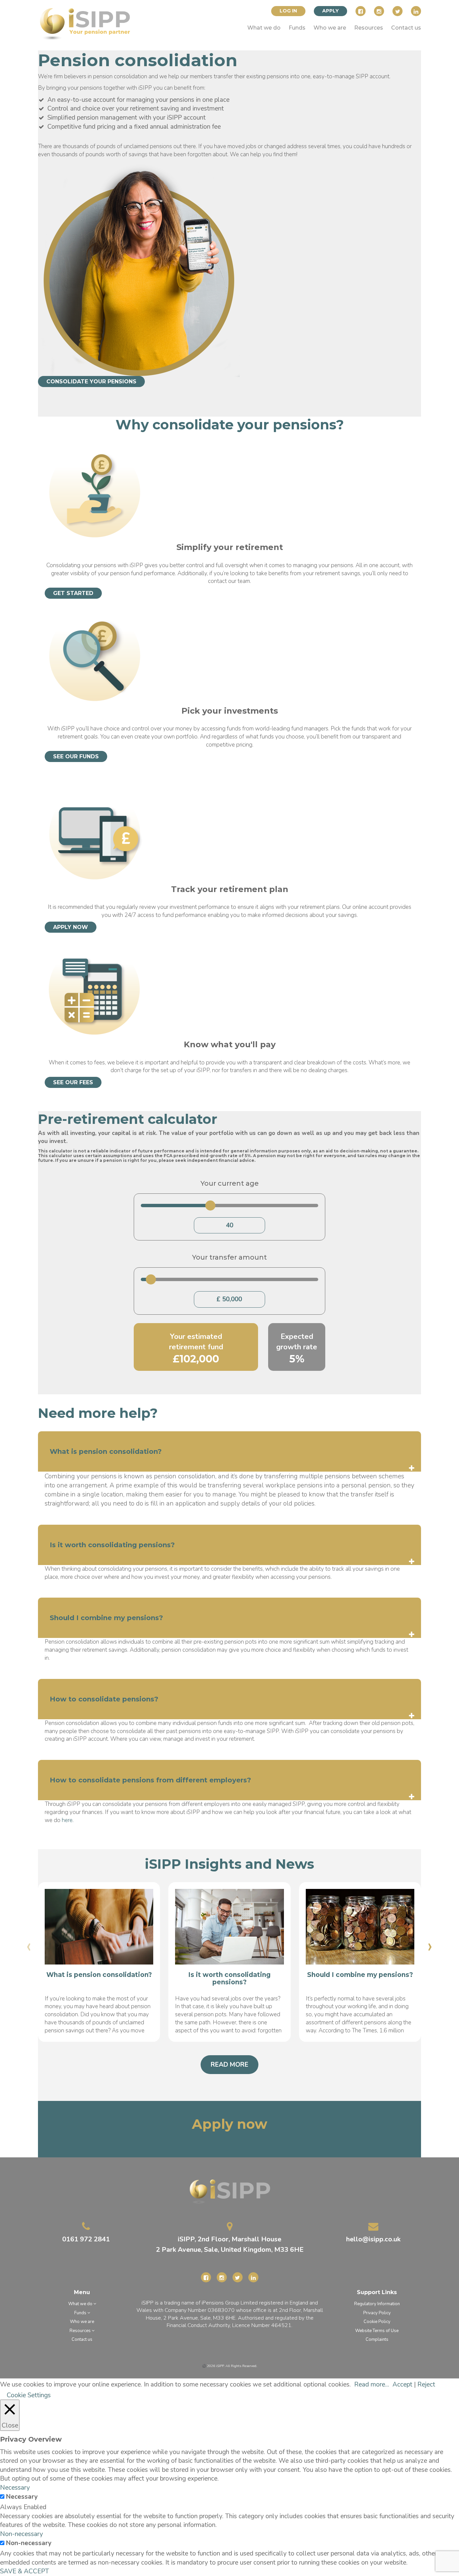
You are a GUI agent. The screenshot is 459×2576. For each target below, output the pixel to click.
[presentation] (29, 1946)
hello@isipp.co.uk (373, 2239)
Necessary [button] (15, 2488)
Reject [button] (426, 2384)
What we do (264, 28)
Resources (369, 28)
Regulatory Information (377, 2304)
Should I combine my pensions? (360, 1975)
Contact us (406, 28)
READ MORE (229, 2065)
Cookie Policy (377, 2322)
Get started (73, 593)
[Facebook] (361, 11)
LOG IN (288, 11)
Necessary (22, 2497)
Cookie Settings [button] (29, 2395)
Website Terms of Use (377, 2331)
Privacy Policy (377, 2313)
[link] (85, 25)
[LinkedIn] (416, 11)
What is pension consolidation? (99, 1975)
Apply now (71, 927)
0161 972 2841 (86, 2239)
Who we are (330, 28)
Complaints (377, 2340)
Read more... (372, 2384)
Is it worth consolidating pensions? (229, 1979)
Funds (297, 28)
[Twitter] (398, 11)
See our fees (73, 1082)
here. (68, 1820)
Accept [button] (402, 2384)
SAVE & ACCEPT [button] (25, 2571)
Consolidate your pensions (91, 382)
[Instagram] (379, 11)
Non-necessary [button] (22, 2534)
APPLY (330, 11)
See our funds (76, 756)
